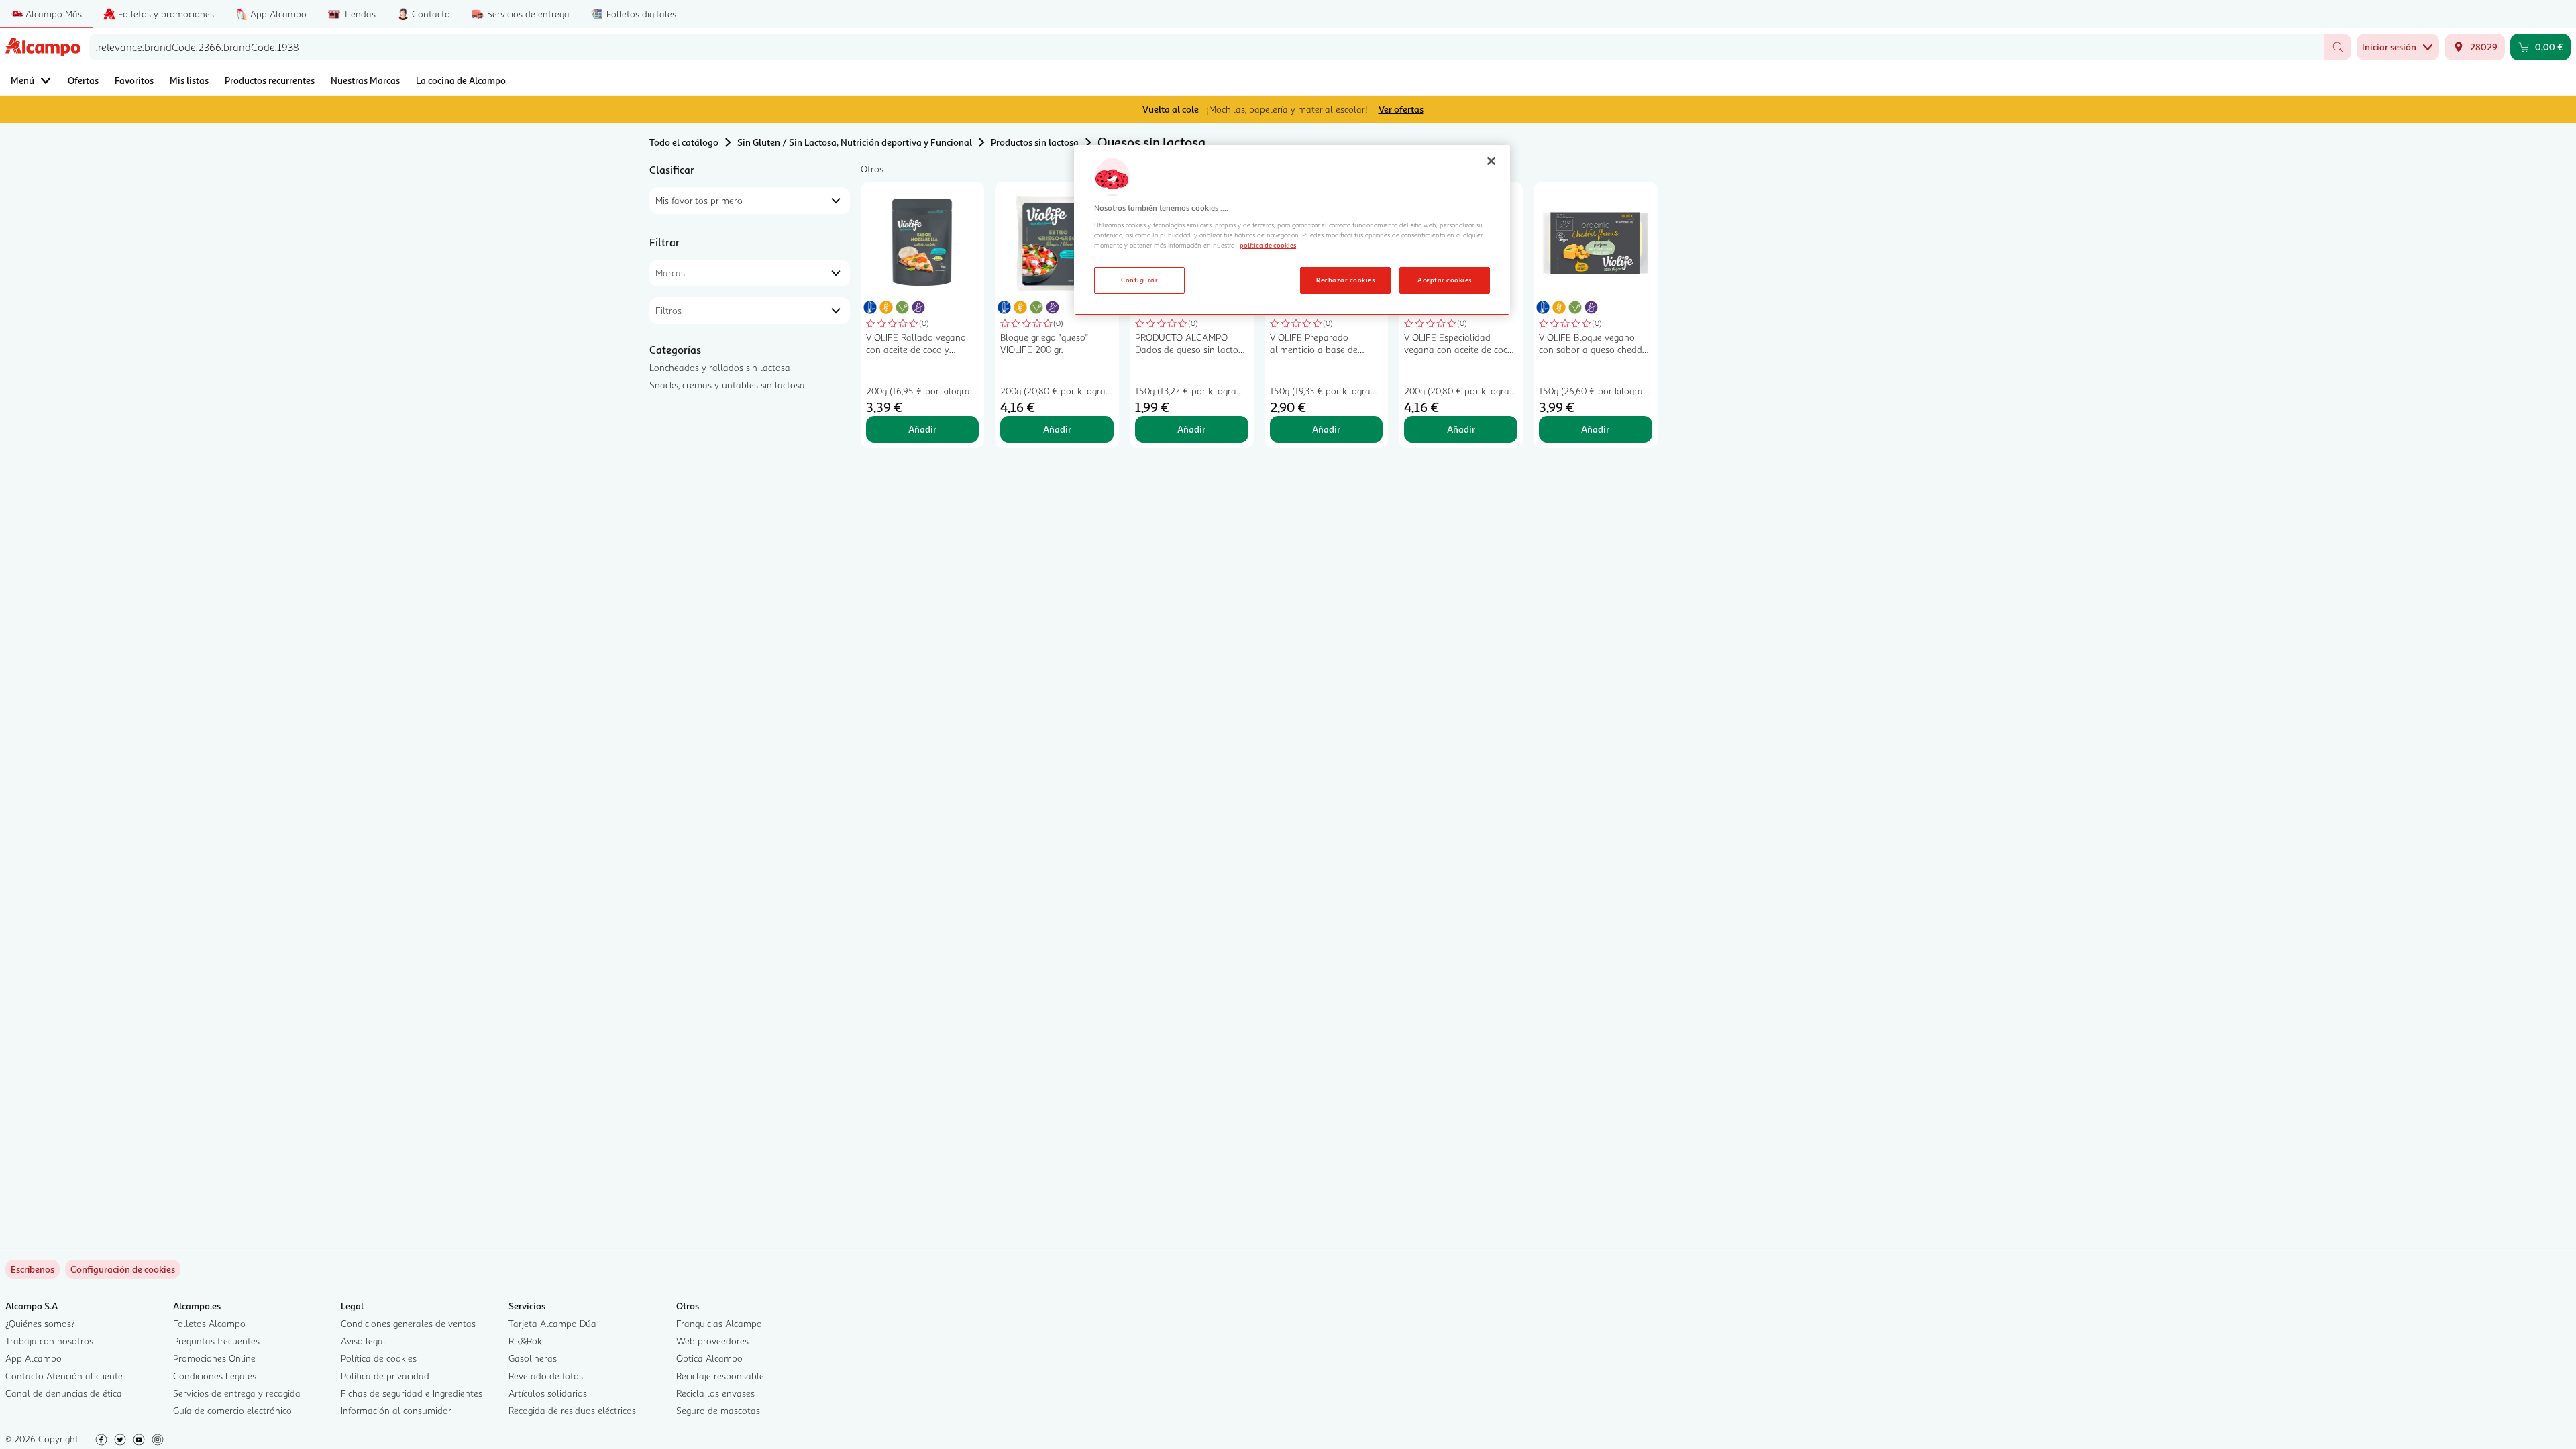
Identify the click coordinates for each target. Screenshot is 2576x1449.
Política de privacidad (385, 1376)
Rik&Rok (525, 1341)
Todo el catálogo (684, 142)
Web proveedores (712, 1341)
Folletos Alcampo (209, 1323)
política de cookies (1268, 245)
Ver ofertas (1401, 109)
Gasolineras (533, 1358)
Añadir (922, 429)
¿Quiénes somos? (40, 1323)
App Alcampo (34, 1358)
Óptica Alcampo (709, 1358)
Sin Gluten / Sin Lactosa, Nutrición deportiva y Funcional (855, 142)
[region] (1292, 230)
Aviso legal (363, 1341)
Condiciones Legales (215, 1376)
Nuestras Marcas (365, 80)
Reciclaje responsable (720, 1376)
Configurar (1139, 280)
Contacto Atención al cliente (64, 1376)
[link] (123, 1269)
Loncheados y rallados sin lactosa (720, 367)
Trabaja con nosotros (49, 1341)
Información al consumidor (396, 1410)
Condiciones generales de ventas (408, 1323)
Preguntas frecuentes (216, 1341)
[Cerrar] (1491, 161)
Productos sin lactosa (1035, 142)
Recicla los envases (715, 1393)
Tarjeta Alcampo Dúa (552, 1323)
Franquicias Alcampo (719, 1323)
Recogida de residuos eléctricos (572, 1410)
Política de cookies (379, 1358)
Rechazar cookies (1345, 280)
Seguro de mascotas (718, 1410)
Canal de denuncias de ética (64, 1393)
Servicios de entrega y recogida (237, 1393)
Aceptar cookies (1444, 280)
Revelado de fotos (546, 1376)
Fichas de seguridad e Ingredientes (412, 1393)
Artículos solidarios (548, 1393)
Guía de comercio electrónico (232, 1410)
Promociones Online (214, 1358)
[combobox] (1206, 47)
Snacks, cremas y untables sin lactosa (727, 385)
